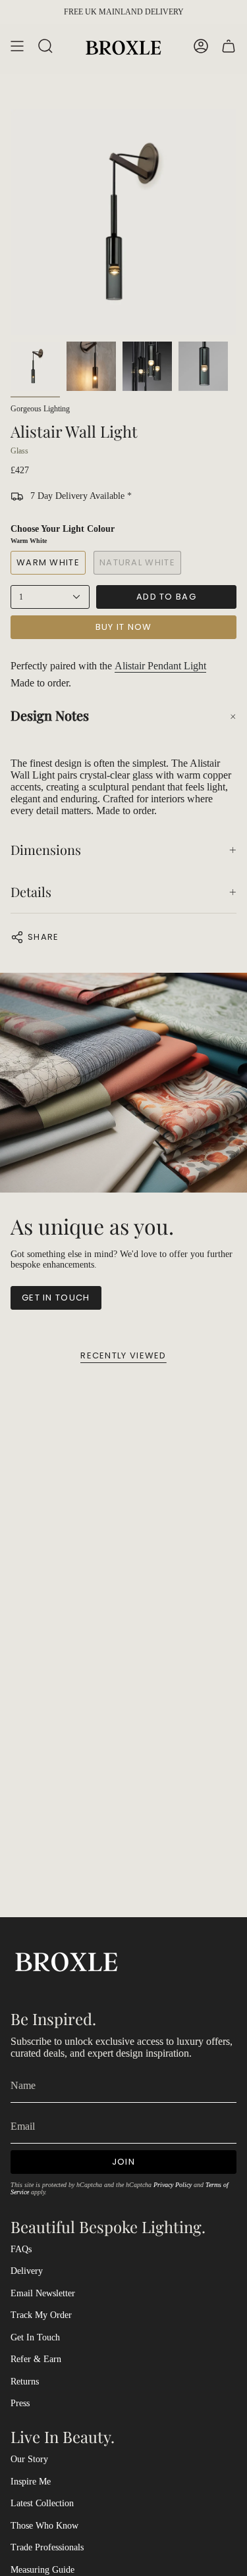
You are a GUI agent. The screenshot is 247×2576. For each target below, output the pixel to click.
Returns (25, 2382)
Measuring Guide (42, 2570)
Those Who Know (44, 2526)
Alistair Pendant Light (160, 666)
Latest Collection (42, 2503)
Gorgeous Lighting (40, 409)
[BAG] (229, 46)
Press (20, 2403)
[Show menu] (17, 46)
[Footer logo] (67, 1960)
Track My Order (41, 2315)
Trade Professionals (47, 2547)
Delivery (27, 2271)
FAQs (21, 2249)
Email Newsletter (43, 2293)
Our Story (29, 2459)
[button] (123, 715)
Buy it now (124, 627)
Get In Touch (35, 2337)
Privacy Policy (173, 2185)
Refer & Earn (36, 2359)
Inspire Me (31, 2482)
